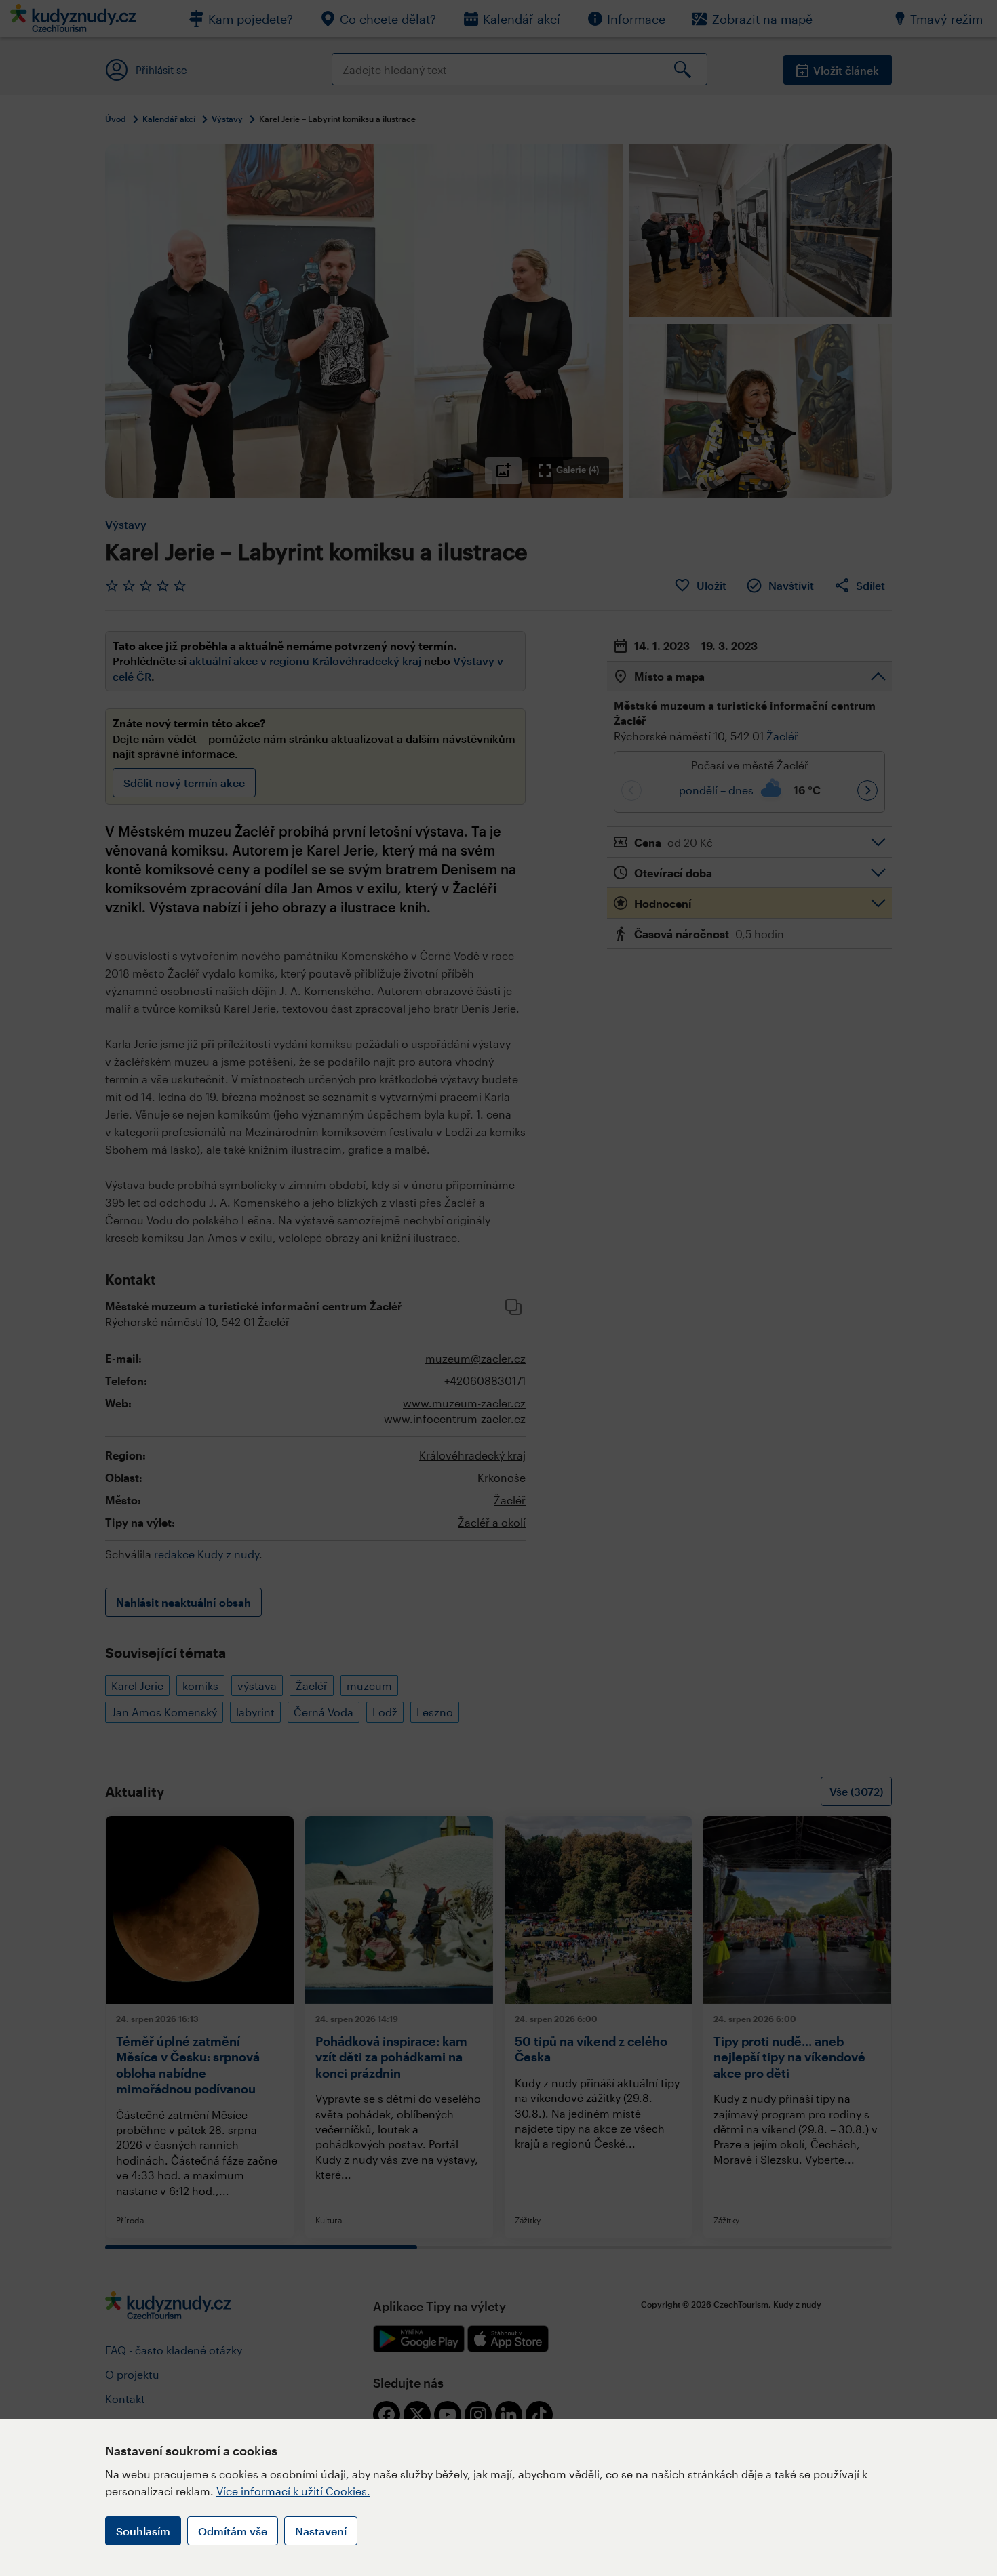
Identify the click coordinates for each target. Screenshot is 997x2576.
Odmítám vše (233, 2531)
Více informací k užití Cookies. (293, 2491)
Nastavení (321, 2531)
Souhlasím (143, 2531)
